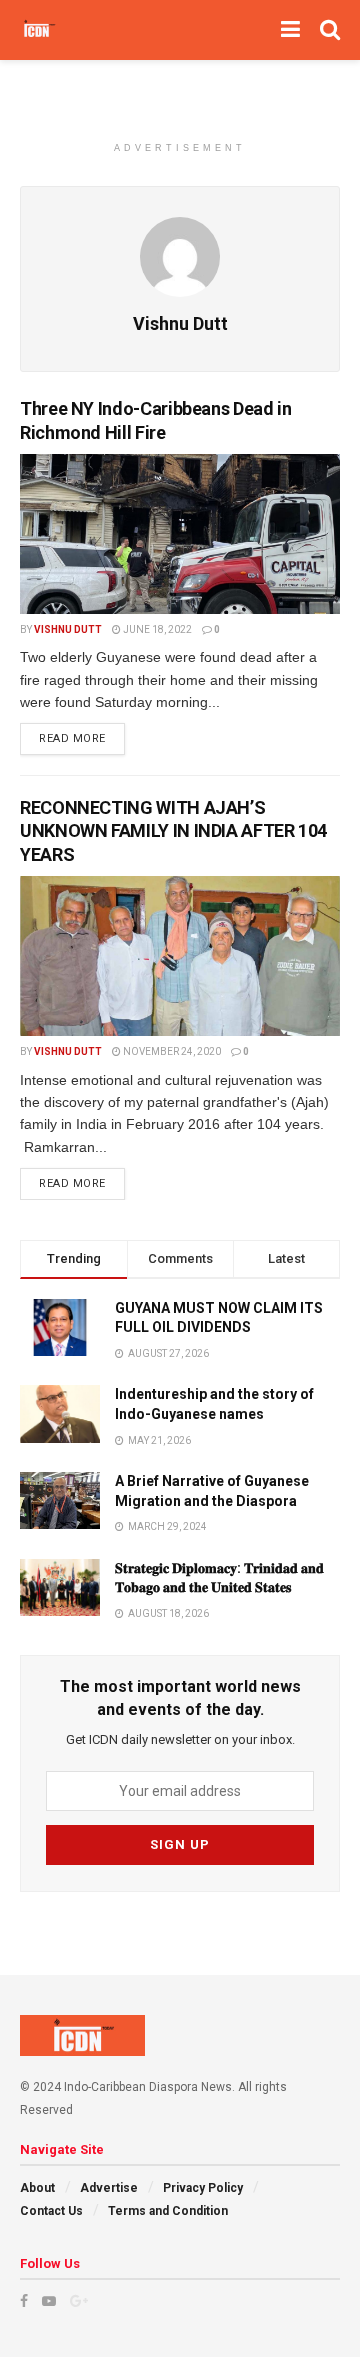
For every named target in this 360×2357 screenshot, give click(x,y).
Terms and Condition (168, 2211)
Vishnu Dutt (68, 629)
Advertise (109, 2188)
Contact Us (51, 2211)
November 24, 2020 (171, 1051)
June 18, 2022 (156, 629)
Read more (72, 738)
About (37, 2188)
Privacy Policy (203, 2188)
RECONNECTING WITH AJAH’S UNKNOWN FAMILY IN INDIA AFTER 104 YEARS (173, 831)
